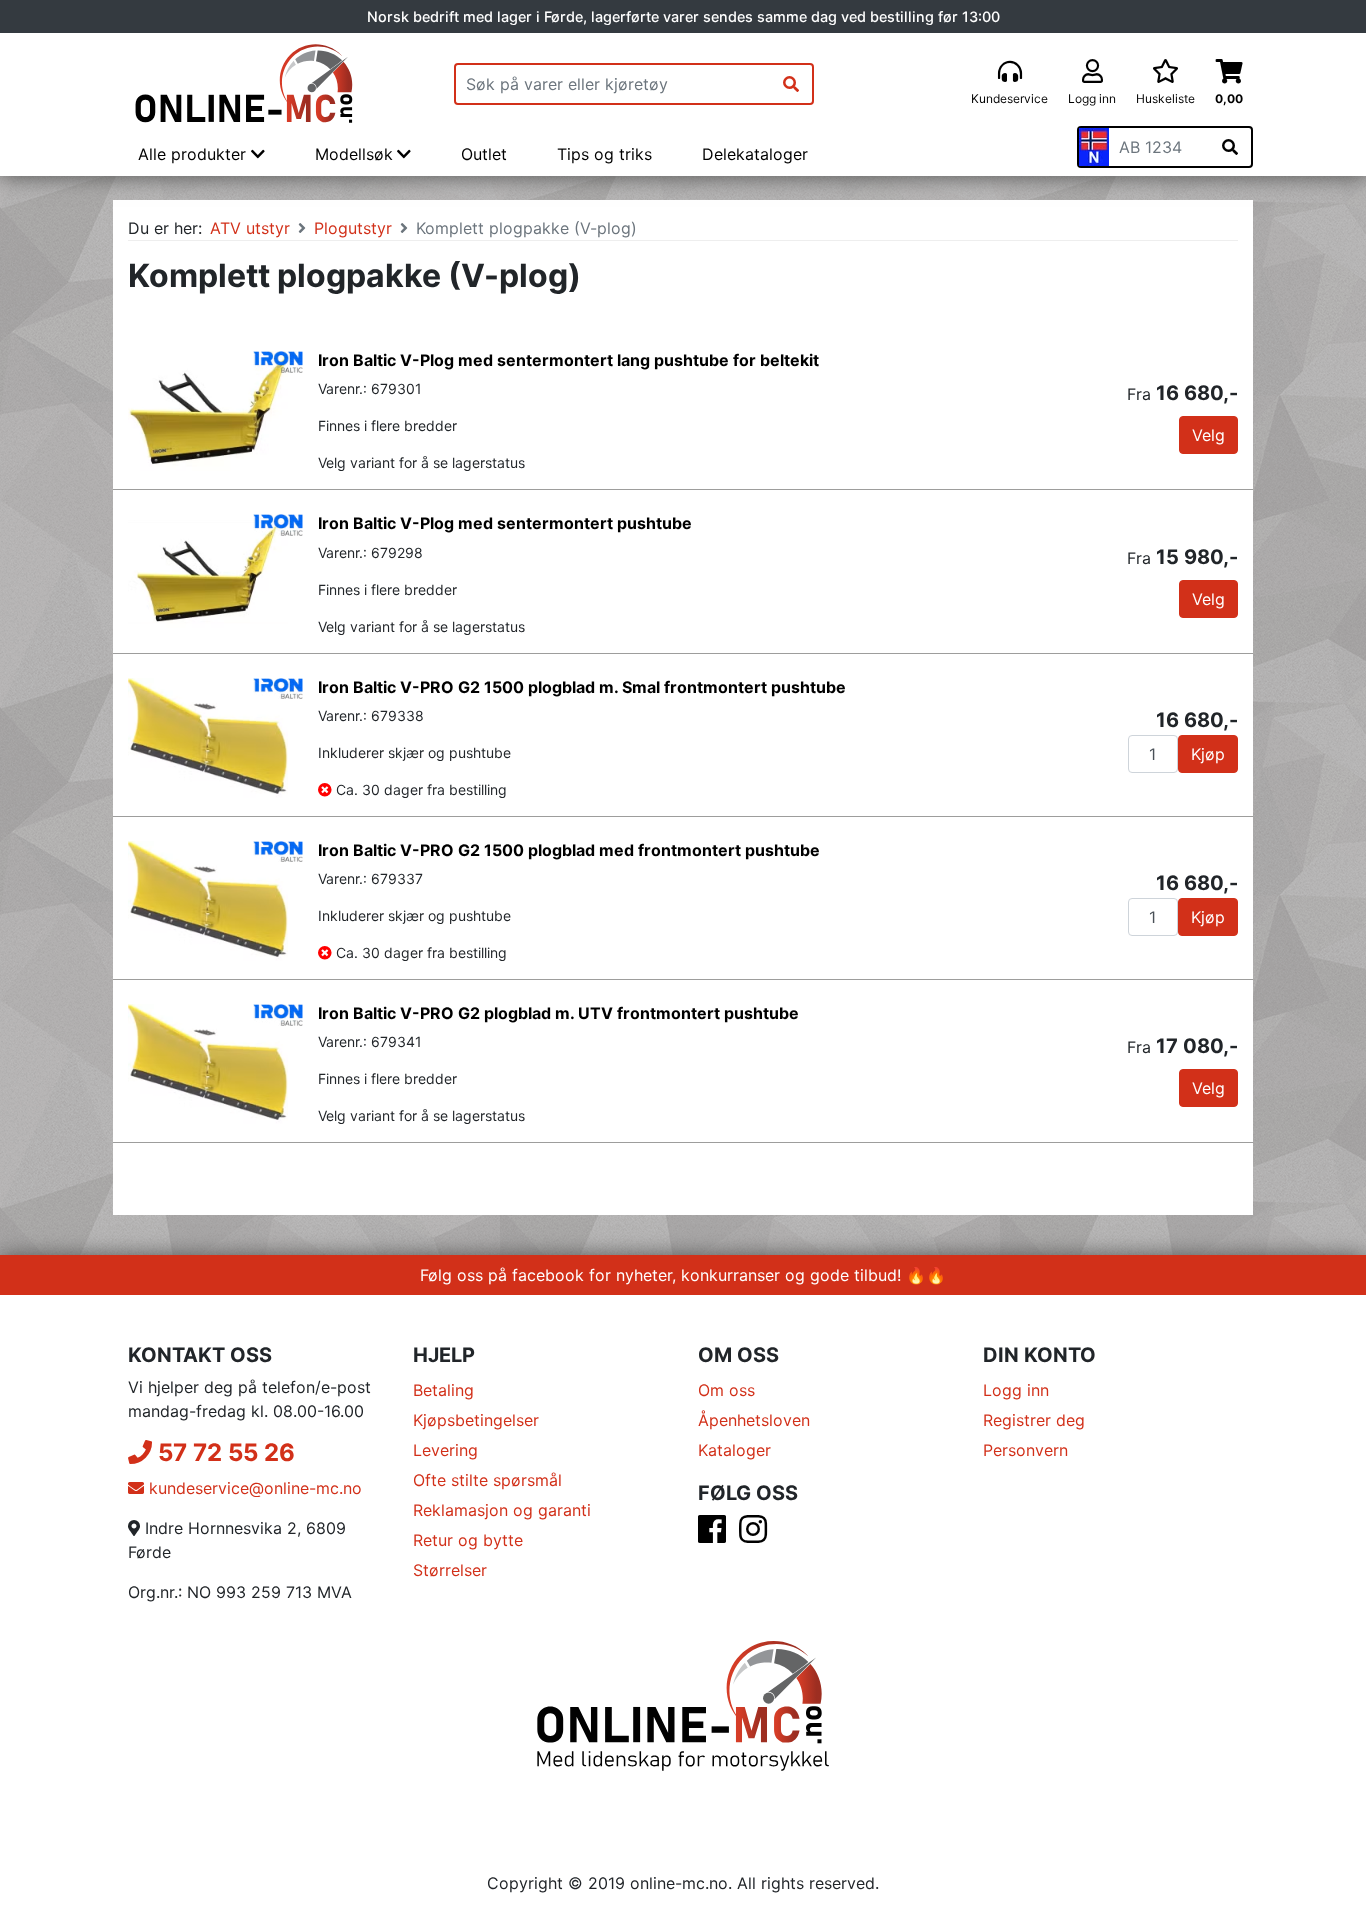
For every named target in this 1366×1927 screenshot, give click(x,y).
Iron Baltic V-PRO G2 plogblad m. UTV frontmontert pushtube (558, 1013)
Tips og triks (604, 154)
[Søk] (791, 84)
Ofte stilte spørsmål (487, 1480)
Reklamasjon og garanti (502, 1510)
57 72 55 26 (223, 1452)
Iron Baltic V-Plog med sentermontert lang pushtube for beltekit (568, 360)
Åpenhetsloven (754, 1420)
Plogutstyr (353, 228)
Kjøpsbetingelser (476, 1420)
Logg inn (1016, 1390)
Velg (1208, 435)
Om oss (726, 1390)
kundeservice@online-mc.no (253, 1488)
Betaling (443, 1390)
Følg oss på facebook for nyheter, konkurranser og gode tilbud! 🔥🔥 (683, 1275)
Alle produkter (194, 154)
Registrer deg (1034, 1420)
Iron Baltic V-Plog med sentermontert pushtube (505, 523)
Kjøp (1208, 754)
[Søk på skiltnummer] (1230, 147)
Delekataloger (755, 154)
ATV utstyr (250, 228)
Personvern (1025, 1450)
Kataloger (734, 1450)
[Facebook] (712, 1535)
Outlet (484, 154)
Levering (445, 1450)
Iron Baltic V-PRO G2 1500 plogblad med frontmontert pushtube (569, 850)
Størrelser (450, 1570)
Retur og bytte (468, 1540)
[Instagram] (753, 1535)
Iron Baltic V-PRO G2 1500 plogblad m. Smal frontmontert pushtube (582, 687)
